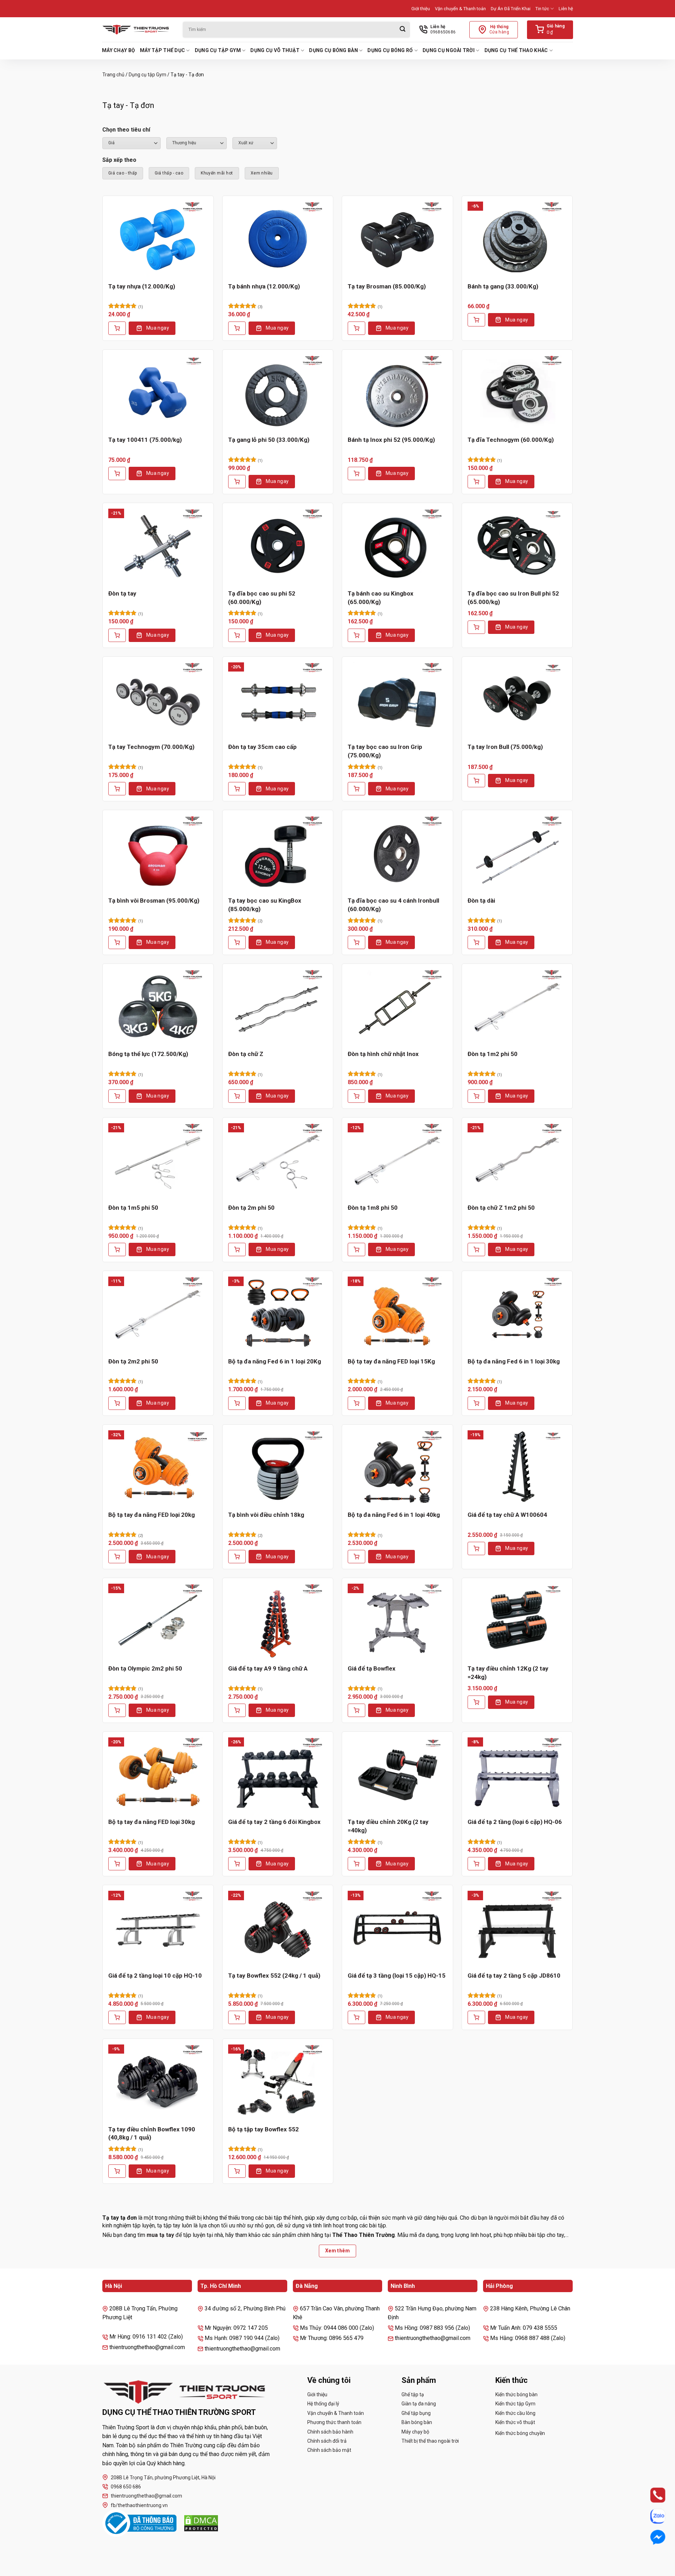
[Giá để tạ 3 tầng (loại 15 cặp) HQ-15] (397, 1928)
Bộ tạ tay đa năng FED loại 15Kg (391, 1361)
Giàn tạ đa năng (419, 2404)
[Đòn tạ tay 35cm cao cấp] (278, 700)
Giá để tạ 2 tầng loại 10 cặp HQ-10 (155, 1976)
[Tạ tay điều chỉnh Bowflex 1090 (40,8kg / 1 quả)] (158, 2082)
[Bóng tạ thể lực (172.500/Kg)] (158, 1007)
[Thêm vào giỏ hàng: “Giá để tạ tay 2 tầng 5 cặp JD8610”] (476, 2017)
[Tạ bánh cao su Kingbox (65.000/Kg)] (397, 546)
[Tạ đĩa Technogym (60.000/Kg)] (517, 393)
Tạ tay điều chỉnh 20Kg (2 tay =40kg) (388, 1826)
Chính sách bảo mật (329, 2450)
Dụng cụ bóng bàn (333, 50)
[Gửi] (403, 30)
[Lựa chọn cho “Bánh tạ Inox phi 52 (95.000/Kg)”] (356, 473)
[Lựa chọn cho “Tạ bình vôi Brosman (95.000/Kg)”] (117, 942)
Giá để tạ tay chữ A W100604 (507, 1515)
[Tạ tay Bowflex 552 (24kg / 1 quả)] (278, 1928)
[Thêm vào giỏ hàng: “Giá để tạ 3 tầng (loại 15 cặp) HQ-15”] (356, 2017)
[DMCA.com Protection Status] (201, 2523)
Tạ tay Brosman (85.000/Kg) (387, 286)
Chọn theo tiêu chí (126, 130)
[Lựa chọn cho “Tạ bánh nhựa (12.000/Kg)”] (237, 328)
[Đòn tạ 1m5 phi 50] (158, 1160)
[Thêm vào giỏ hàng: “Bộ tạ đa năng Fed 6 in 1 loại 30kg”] (476, 1403)
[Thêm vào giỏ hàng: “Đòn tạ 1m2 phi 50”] (476, 1096)
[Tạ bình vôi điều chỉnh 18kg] (278, 1468)
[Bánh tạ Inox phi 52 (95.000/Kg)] (397, 393)
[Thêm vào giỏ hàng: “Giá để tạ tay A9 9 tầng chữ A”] (237, 1710)
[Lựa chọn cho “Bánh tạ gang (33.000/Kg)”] (476, 320)
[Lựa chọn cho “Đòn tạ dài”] (476, 942)
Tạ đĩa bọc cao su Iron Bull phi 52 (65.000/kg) (513, 598)
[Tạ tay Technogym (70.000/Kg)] (158, 700)
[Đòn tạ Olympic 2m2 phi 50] (158, 1621)
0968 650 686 (126, 2487)
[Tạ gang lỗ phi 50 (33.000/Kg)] (278, 393)
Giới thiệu (421, 9)
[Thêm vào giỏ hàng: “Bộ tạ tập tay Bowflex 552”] (237, 2171)
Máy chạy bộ (118, 50)
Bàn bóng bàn (417, 2422)
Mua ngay (158, 328)
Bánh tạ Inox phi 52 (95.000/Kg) (391, 440)
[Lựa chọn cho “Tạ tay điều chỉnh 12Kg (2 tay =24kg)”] (476, 1702)
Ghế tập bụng (416, 2413)
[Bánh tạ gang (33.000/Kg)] (517, 239)
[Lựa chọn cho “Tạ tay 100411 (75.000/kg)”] (117, 473)
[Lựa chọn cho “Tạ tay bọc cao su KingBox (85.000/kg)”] (237, 942)
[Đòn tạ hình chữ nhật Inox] (397, 1007)
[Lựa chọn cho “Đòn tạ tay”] (117, 635)
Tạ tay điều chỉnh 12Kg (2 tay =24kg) (508, 1673)
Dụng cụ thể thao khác (516, 50)
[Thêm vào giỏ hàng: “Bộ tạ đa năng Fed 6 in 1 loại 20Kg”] (237, 1403)
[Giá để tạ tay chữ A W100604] (517, 1468)
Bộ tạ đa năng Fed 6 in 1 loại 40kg (394, 1515)
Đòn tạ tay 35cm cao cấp (262, 747)
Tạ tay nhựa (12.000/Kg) (142, 286)
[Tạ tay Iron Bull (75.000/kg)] (517, 700)
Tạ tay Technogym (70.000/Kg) (151, 747)
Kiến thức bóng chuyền (520, 2433)
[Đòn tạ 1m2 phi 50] (517, 1007)
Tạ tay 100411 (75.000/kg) (145, 440)
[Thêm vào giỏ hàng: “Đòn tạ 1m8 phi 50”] (356, 1249)
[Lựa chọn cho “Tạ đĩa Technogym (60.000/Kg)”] (476, 482)
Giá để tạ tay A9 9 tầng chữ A (268, 1668)
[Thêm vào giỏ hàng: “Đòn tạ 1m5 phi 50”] (117, 1249)
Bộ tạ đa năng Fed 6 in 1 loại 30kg (514, 1361)
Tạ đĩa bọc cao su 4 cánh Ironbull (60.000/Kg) (393, 905)
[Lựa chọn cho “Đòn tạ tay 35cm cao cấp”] (237, 789)
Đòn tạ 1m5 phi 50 (133, 1208)
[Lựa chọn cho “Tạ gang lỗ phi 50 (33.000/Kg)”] (237, 482)
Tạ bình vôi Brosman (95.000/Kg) (154, 901)
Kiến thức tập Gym (515, 2404)
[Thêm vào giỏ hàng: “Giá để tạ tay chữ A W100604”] (476, 1548)
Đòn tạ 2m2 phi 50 (133, 1361)
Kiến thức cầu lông (515, 2413)
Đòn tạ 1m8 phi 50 (373, 1208)
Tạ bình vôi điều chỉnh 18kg (266, 1515)
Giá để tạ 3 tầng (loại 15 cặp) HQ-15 (397, 1976)
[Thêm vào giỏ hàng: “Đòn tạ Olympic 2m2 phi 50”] (117, 1710)
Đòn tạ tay (122, 593)
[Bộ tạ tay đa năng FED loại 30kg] (158, 1775)
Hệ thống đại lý (323, 2404)
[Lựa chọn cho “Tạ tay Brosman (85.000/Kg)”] (356, 328)
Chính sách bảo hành (330, 2432)
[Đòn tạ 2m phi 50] (278, 1160)
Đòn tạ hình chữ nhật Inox (383, 1054)
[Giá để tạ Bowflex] (397, 1621)
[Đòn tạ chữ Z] (278, 1007)
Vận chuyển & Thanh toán (460, 9)
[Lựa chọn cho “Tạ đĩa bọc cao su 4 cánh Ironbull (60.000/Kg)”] (356, 942)
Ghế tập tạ (413, 2394)
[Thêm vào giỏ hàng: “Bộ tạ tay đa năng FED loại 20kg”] (117, 1557)
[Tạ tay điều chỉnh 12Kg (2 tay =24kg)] (517, 1621)
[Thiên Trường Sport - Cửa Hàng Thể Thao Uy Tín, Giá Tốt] (137, 30)
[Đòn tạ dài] (517, 853)
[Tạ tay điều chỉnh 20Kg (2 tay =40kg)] (397, 1775)
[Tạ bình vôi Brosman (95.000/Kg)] (158, 853)
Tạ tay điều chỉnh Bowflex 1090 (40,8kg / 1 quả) (152, 2133)
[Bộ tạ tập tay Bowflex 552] (278, 2082)
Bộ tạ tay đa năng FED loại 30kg (152, 1822)
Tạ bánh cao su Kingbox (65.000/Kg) (381, 598)
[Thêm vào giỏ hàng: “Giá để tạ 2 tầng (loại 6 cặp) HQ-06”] (476, 1864)
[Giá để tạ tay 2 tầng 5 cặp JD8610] (517, 1928)
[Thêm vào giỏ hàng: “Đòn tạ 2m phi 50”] (237, 1249)
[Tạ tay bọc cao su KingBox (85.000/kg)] (278, 853)
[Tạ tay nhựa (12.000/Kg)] (158, 239)
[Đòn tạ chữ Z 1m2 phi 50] (517, 1160)
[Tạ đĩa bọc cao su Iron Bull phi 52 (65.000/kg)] (517, 546)
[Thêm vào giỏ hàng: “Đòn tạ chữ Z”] (237, 1096)
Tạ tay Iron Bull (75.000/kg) (505, 747)
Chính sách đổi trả (327, 2441)
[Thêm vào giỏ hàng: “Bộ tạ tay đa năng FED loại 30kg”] (117, 1864)
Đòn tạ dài (481, 901)
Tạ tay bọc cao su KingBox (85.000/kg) (265, 905)
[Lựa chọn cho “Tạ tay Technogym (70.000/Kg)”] (117, 789)
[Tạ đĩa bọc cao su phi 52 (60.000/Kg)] (278, 546)
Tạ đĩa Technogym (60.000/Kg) (511, 440)
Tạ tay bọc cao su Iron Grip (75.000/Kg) (385, 751)
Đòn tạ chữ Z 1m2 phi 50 (501, 1208)
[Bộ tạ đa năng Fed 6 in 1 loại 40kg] (397, 1468)
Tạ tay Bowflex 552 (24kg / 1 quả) (274, 1976)
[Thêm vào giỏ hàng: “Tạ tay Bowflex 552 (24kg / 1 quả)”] (237, 2017)
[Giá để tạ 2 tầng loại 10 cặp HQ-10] (158, 1928)
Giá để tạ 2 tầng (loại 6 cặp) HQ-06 (515, 1822)
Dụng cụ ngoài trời (449, 50)
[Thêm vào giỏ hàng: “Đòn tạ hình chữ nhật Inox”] (356, 1096)
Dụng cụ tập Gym (218, 50)
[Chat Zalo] (651, 2516)
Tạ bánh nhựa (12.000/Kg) (264, 286)
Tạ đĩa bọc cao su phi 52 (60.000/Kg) (262, 598)
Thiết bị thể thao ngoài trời (430, 2441)
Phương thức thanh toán (334, 2422)
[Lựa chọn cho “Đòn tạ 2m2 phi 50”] (117, 1403)
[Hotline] (651, 2495)
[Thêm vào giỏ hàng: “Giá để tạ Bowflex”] (356, 1710)
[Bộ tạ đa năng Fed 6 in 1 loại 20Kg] (278, 1314)
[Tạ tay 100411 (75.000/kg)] (158, 393)
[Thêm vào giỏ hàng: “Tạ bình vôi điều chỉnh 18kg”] (237, 1557)
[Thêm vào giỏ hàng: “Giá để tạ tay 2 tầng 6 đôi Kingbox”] (237, 1864)
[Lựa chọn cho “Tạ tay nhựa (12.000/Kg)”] (117, 328)
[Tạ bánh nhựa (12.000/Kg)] (278, 239)
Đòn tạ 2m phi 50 (251, 1208)
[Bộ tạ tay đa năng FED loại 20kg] (158, 1468)
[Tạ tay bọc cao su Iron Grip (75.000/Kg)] (397, 700)
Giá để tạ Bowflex (372, 1668)
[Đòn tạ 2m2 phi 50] (158, 1314)
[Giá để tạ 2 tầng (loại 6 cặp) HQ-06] (517, 1775)
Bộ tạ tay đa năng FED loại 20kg (152, 1515)
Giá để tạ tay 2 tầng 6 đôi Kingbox (274, 1822)
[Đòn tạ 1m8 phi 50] (397, 1160)
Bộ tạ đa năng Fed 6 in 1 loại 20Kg (275, 1361)
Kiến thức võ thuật (515, 2422)
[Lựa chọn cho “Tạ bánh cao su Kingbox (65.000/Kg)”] (356, 635)
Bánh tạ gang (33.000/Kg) (503, 286)
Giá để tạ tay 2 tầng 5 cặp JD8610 (514, 1976)
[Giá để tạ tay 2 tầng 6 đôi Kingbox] (278, 1775)
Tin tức (542, 9)
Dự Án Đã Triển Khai (511, 9)
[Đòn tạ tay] (158, 546)
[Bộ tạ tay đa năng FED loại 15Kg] (397, 1314)
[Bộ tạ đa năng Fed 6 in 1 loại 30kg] (517, 1314)
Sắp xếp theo (119, 160)
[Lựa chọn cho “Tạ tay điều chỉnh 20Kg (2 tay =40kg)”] (356, 1864)
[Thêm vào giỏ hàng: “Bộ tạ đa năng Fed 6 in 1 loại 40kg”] (356, 1557)
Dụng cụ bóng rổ (390, 50)
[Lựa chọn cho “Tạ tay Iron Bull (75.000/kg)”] (476, 781)
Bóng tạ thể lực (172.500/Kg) (148, 1054)
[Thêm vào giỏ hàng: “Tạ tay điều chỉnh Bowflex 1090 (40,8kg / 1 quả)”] (117, 2171)
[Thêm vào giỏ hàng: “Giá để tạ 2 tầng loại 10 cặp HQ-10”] (117, 2017)
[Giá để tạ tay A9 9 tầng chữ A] (278, 1621)
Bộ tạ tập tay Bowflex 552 (263, 2129)
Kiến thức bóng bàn (516, 2394)
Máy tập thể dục (162, 50)
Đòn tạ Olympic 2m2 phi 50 (145, 1668)
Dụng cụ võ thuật (275, 50)
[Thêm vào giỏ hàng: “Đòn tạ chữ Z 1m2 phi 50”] (476, 1249)
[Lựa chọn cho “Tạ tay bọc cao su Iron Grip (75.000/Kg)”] (356, 789)
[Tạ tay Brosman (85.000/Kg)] (397, 239)
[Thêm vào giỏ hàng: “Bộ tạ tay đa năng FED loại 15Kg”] (356, 1403)
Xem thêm (337, 2251)
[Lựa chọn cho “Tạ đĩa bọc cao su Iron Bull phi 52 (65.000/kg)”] (476, 627)
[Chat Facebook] (651, 2537)
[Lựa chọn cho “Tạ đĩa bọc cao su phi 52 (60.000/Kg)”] (237, 635)
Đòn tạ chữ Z (246, 1054)
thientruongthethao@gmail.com (146, 2496)
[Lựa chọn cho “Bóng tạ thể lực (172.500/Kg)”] (117, 1096)
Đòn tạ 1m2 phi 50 (493, 1054)
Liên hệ (566, 9)
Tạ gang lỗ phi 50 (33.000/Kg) (269, 440)
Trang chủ (113, 75)
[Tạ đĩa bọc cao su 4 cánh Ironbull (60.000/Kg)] (397, 853)
